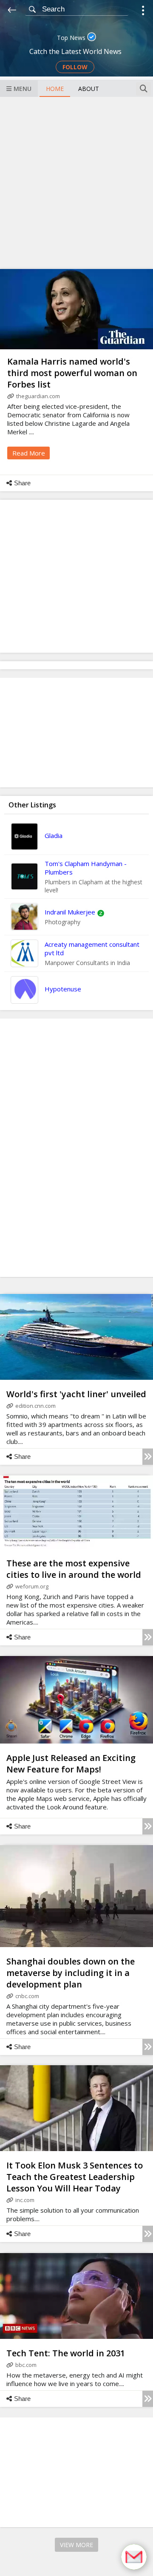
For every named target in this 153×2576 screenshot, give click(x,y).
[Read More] (148, 1457)
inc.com (25, 2200)
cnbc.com (27, 1996)
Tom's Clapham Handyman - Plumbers (86, 868)
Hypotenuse (63, 989)
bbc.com (26, 2365)
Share (22, 483)
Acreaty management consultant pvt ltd (92, 948)
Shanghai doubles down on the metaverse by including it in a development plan (71, 1973)
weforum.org (32, 1586)
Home (55, 89)
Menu (23, 89)
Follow (75, 67)
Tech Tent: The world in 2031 (66, 2353)
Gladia (54, 835)
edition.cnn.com (35, 1406)
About (89, 89)
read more (29, 453)
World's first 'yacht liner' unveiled (76, 1394)
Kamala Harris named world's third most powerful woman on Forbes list (72, 373)
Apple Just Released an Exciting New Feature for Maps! (71, 1764)
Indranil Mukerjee (70, 912)
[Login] (143, 12)
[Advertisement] (76, 182)
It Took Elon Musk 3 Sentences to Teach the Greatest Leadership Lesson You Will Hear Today (75, 2177)
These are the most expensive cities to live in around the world (74, 1569)
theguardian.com (38, 396)
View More (76, 2545)
